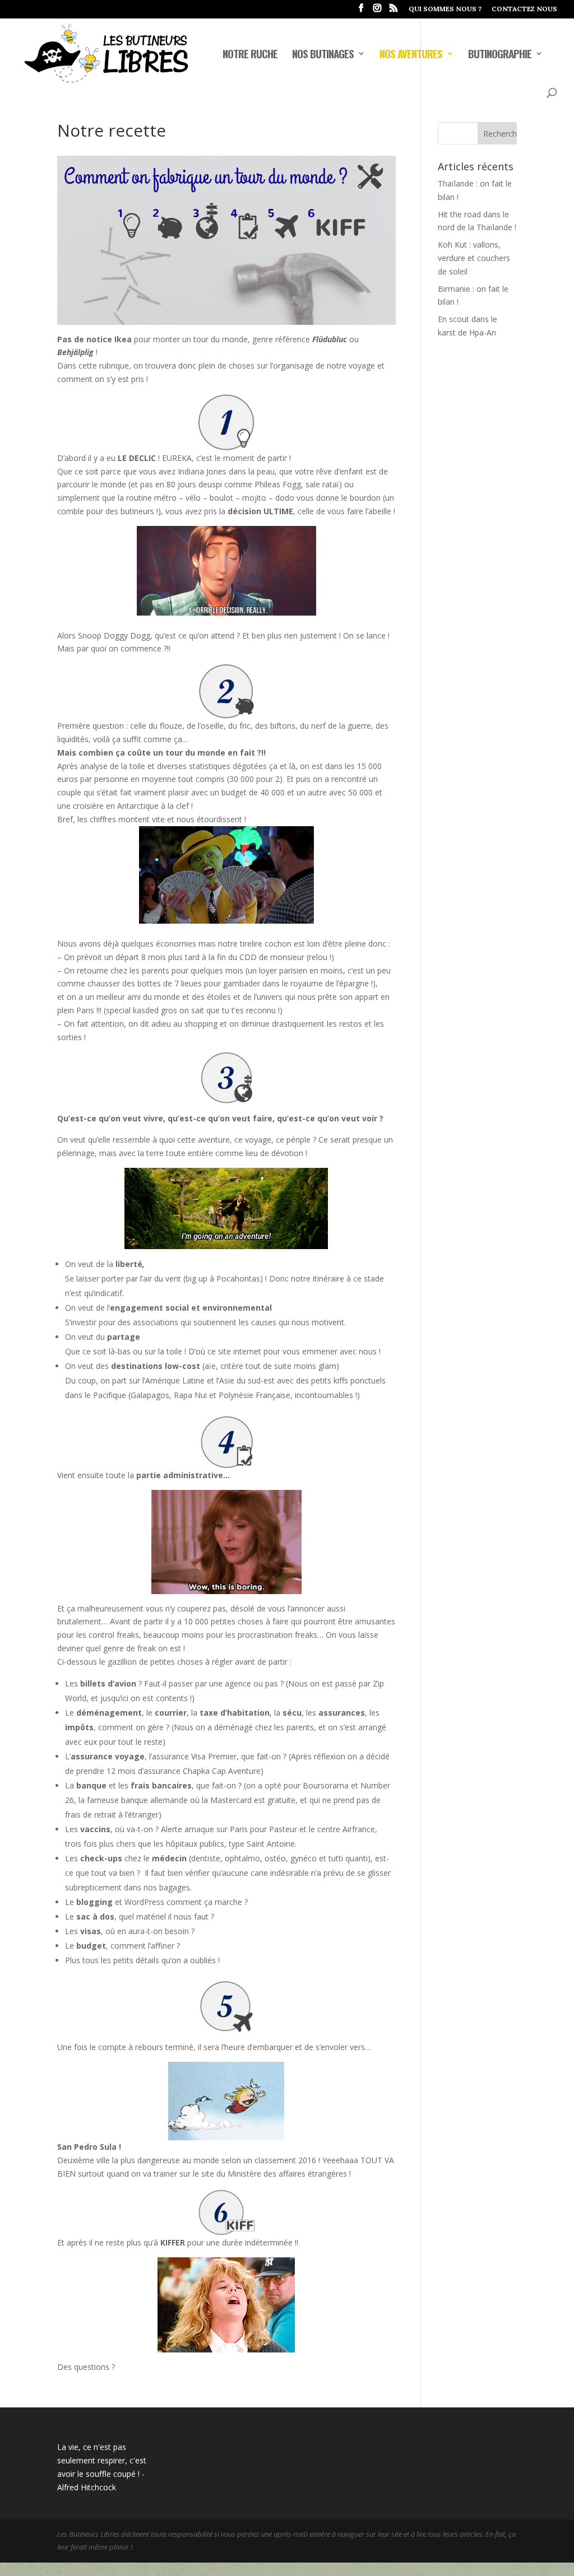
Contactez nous (524, 9)
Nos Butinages (323, 55)
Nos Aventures (411, 55)
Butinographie (500, 55)
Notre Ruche (250, 55)
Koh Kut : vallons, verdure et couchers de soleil (474, 258)
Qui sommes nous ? (445, 9)
